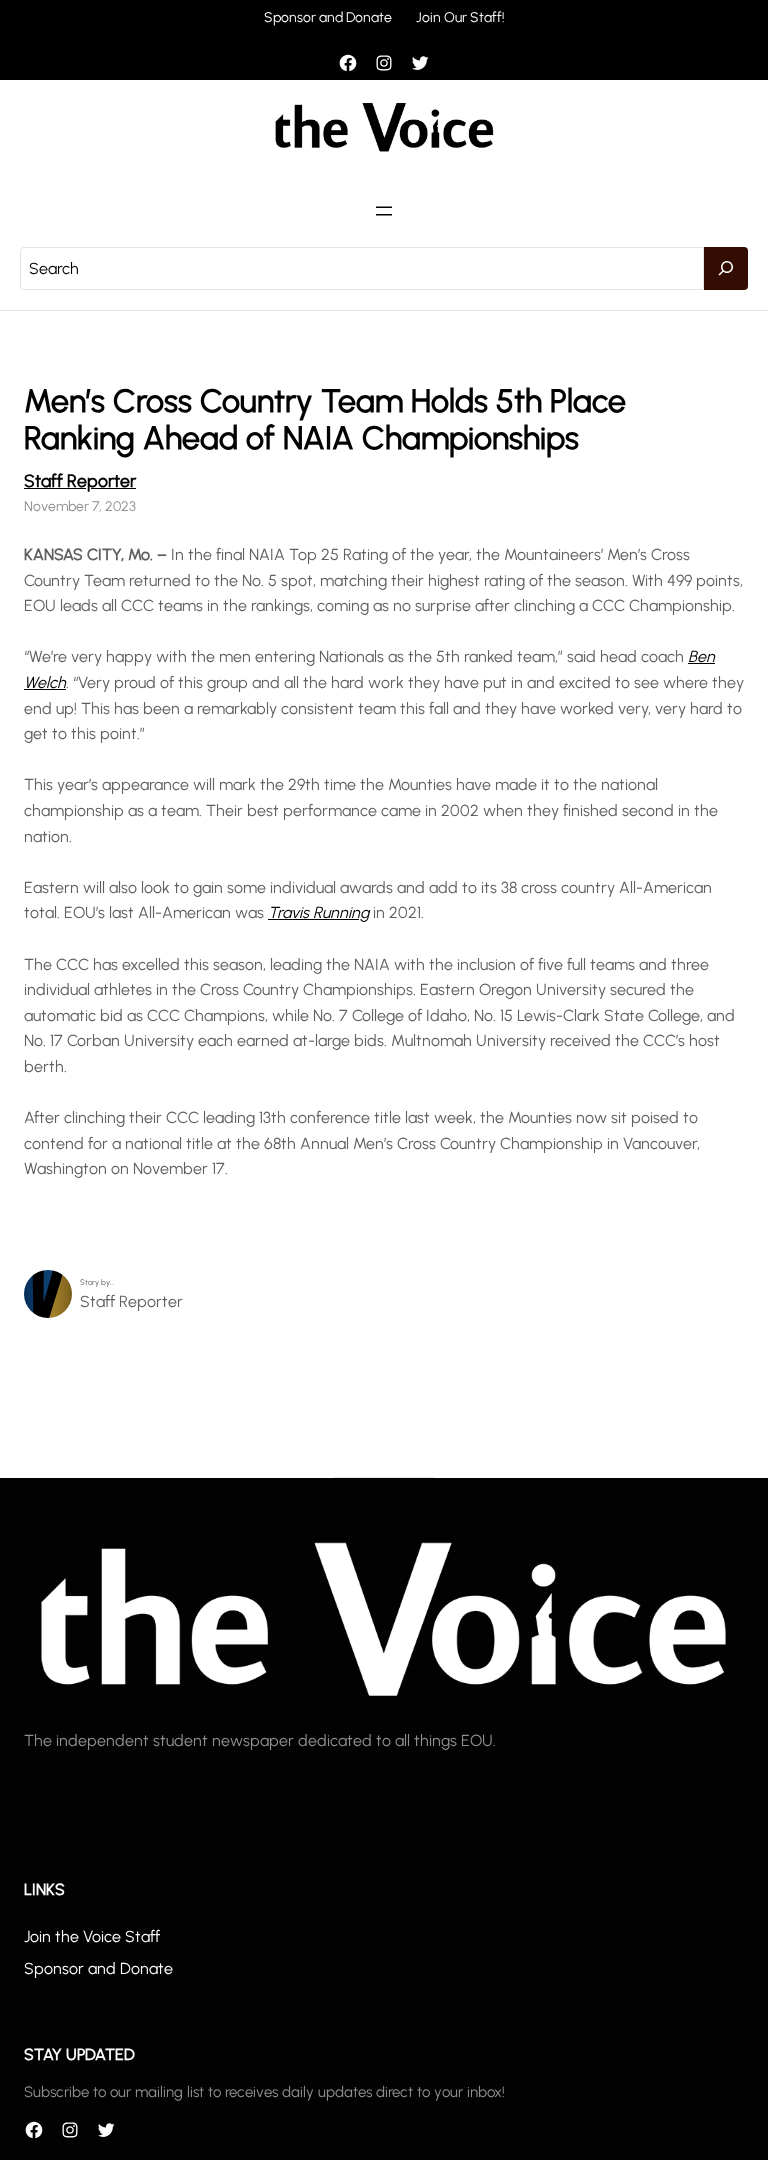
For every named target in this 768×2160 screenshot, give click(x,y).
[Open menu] (384, 211)
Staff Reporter (80, 480)
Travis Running (318, 912)
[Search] (726, 269)
